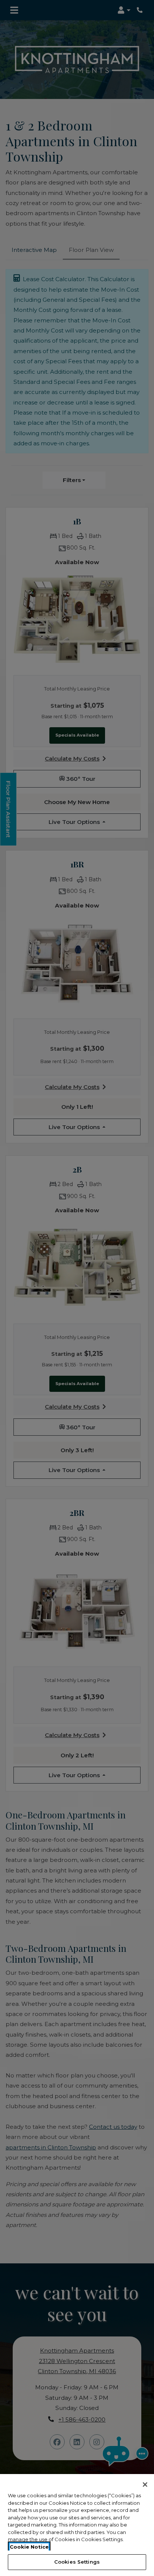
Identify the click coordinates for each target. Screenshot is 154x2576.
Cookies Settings (77, 2562)
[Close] (145, 2485)
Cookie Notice (29, 2547)
